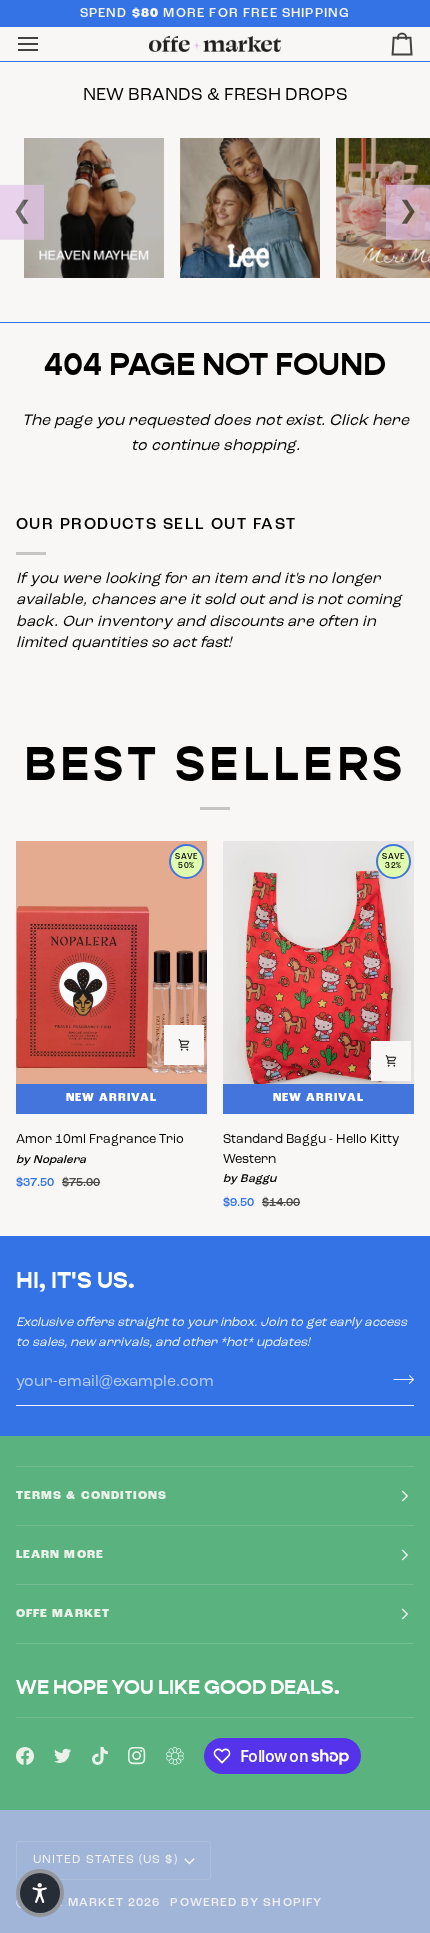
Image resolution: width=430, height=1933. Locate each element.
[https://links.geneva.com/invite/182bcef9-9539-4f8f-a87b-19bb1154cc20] (175, 1756)
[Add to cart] (184, 1045)
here (390, 421)
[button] (40, 1893)
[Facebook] (25, 1756)
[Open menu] (46, 44)
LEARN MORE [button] (60, 1555)
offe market (77, 1903)
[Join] (397, 1379)
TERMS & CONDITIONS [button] (91, 1496)
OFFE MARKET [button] (63, 1614)
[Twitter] (63, 1756)
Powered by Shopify (245, 1903)
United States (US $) (105, 1860)
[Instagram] (137, 1756)
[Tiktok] (100, 1756)
